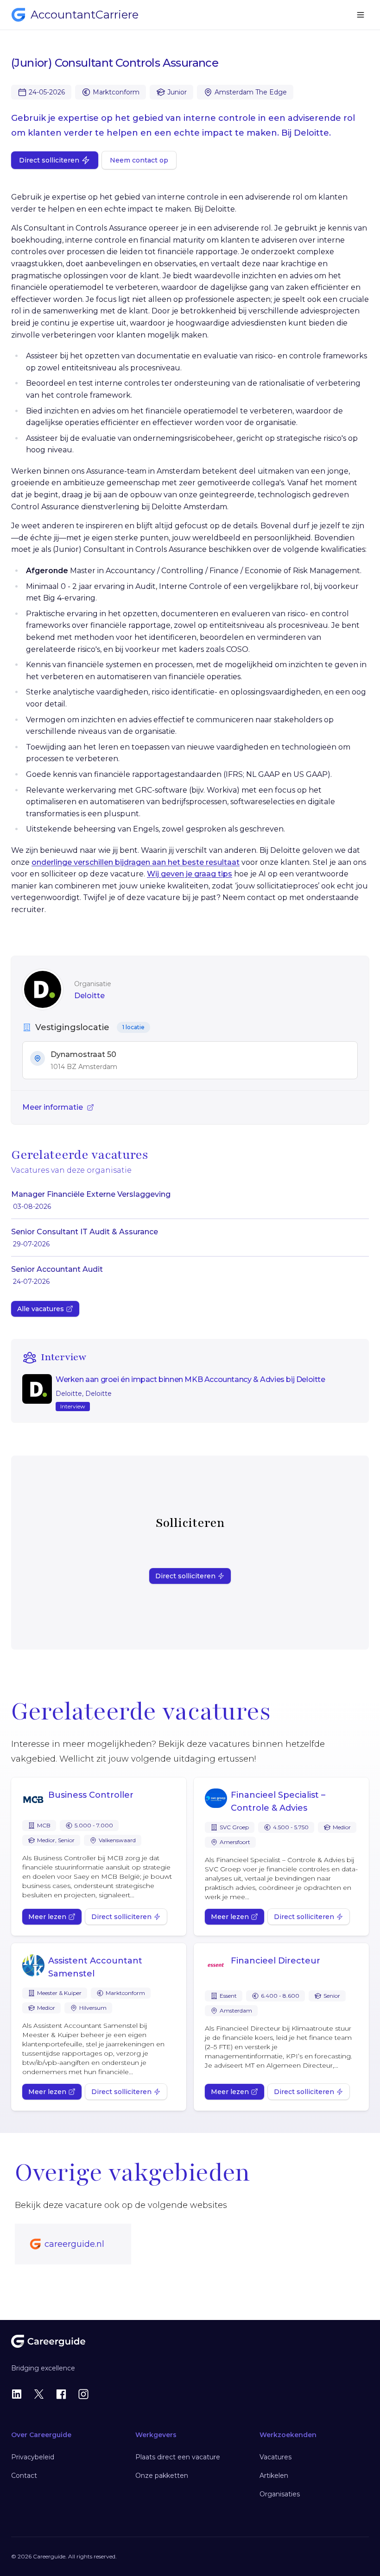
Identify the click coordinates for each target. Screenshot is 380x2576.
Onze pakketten (162, 2476)
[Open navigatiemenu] (361, 15)
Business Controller (91, 1795)
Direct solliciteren (49, 160)
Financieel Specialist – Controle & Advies (278, 1801)
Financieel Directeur (275, 1961)
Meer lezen (47, 1917)
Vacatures (275, 2457)
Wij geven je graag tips (190, 874)
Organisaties (280, 2494)
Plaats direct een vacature (178, 2457)
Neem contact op (139, 160)
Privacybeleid (33, 2457)
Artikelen (274, 2476)
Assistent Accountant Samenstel (95, 1967)
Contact (24, 2476)
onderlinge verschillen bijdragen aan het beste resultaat (136, 862)
